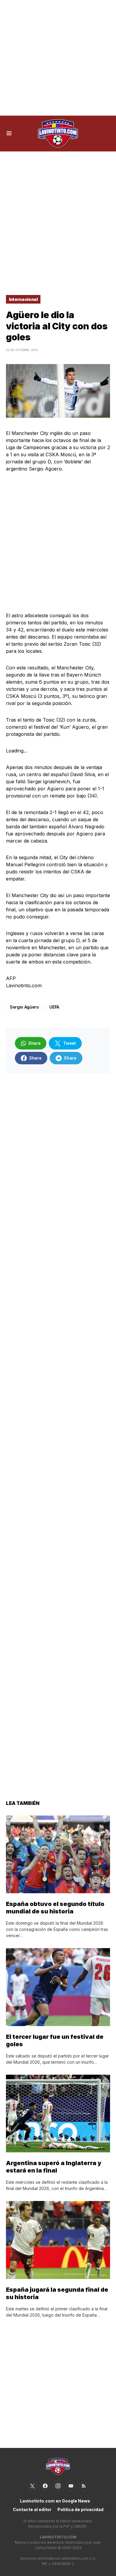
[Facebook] (45, 2486)
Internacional (23, 299)
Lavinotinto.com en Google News (55, 2501)
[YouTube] (71, 2486)
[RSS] (84, 2486)
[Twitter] (32, 2486)
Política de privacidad (80, 2509)
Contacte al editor (32, 2509)
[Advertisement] (58, 58)
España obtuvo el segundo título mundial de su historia (55, 1908)
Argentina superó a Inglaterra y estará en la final (54, 2167)
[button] (9, 133)
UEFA (54, 1007)
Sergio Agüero (24, 1007)
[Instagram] (58, 2486)
